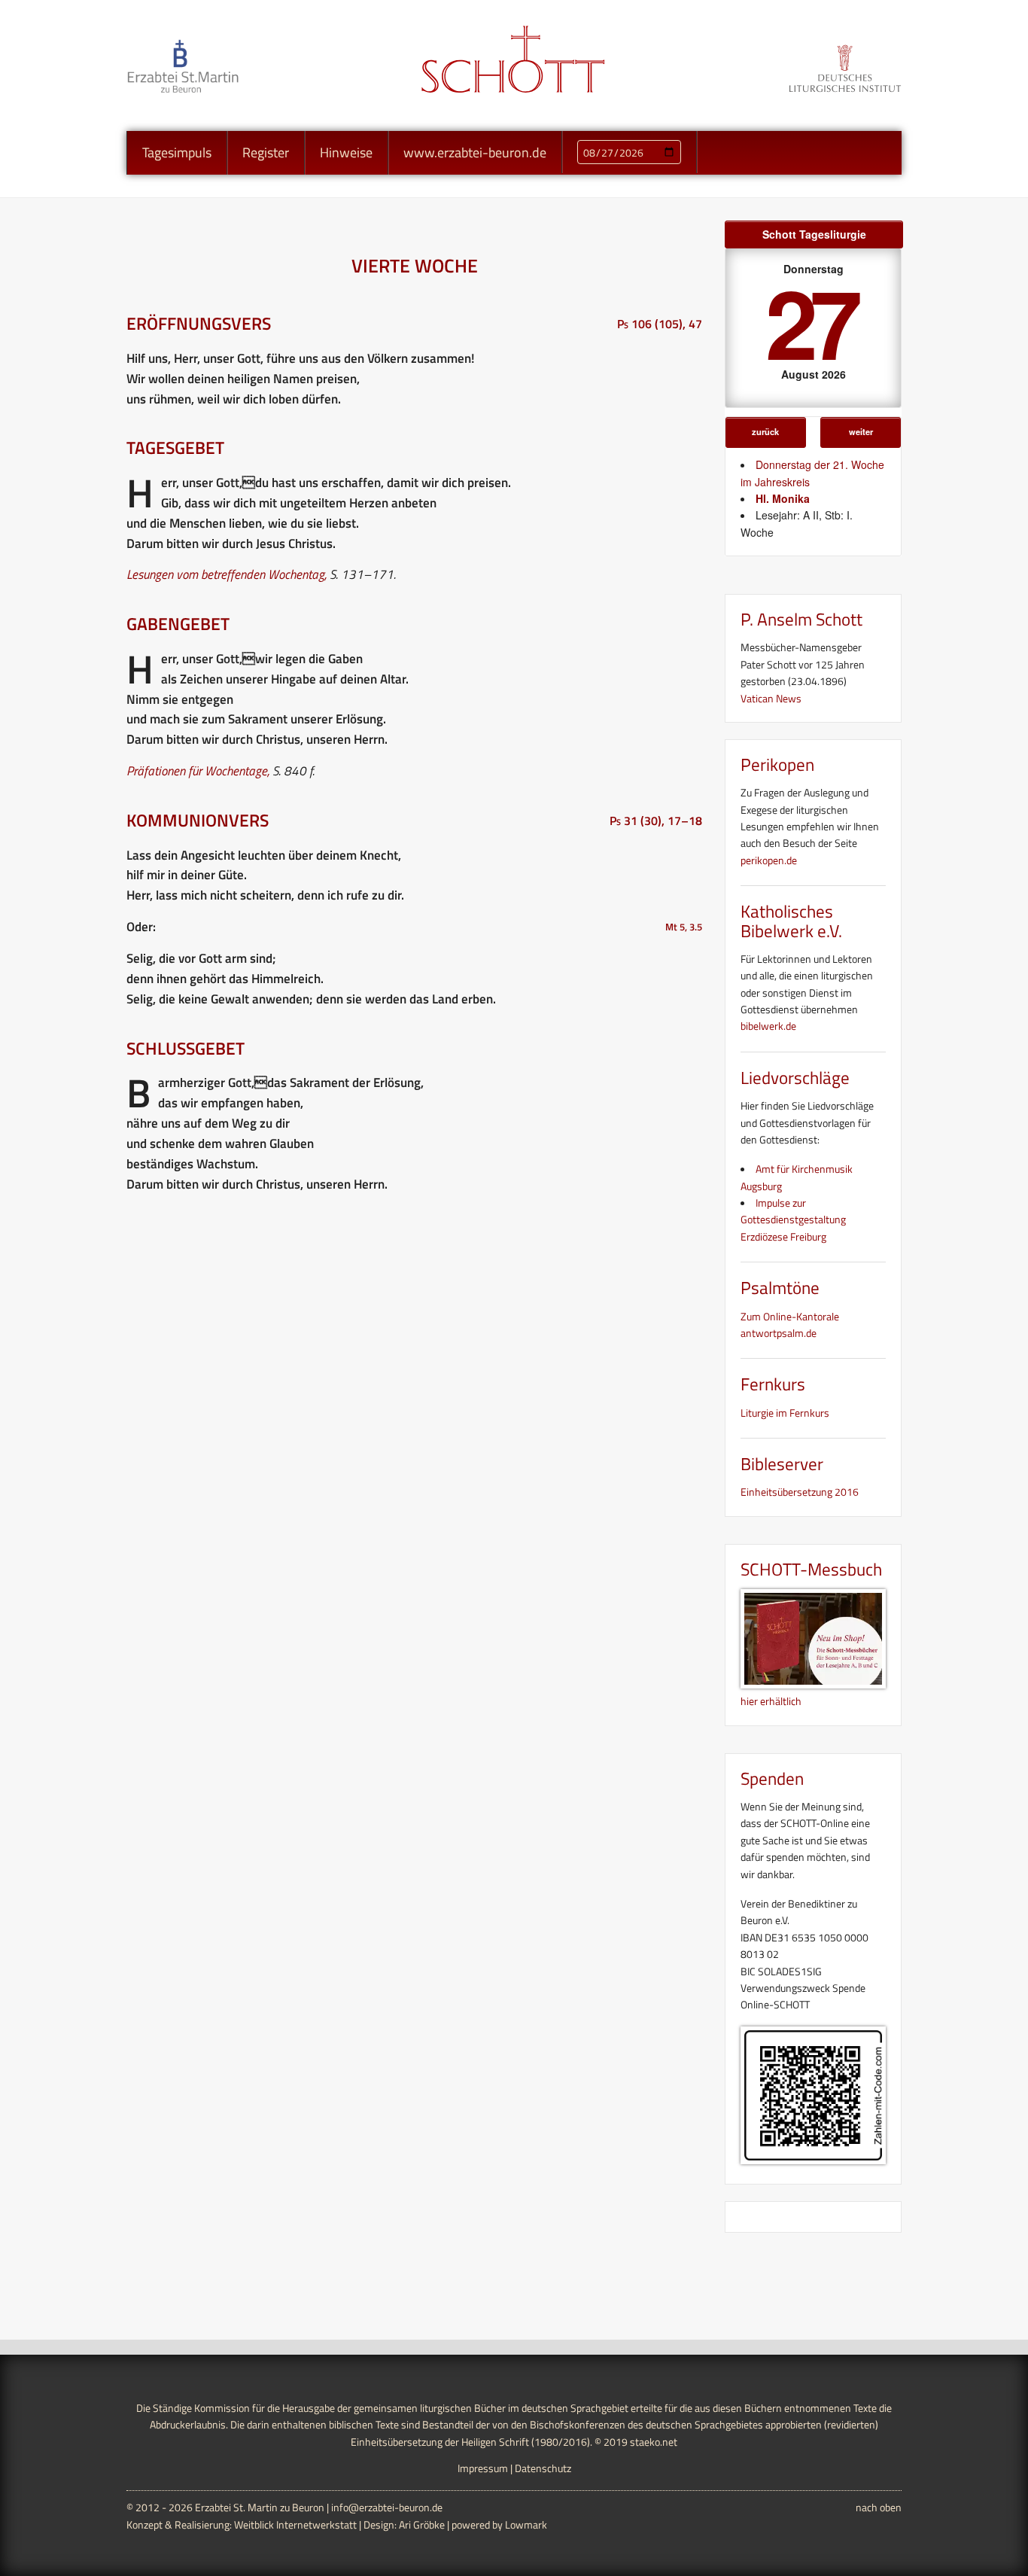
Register (266, 152)
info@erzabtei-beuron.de (387, 2507)
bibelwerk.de (768, 1026)
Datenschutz (543, 2468)
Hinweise (346, 152)
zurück (765, 431)
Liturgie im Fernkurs (785, 1413)
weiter (861, 431)
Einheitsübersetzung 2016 (800, 1492)
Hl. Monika (783, 498)
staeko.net (654, 2442)
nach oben (879, 2507)
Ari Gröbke (422, 2524)
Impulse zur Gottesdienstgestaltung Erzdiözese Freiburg (793, 1219)
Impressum (483, 2468)
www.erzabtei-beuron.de (475, 152)
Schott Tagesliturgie (814, 234)
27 (811, 321)
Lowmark (526, 2524)
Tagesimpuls (177, 152)
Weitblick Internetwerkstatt (295, 2524)
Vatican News (771, 698)
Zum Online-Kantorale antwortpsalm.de (790, 1325)
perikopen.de (769, 860)
